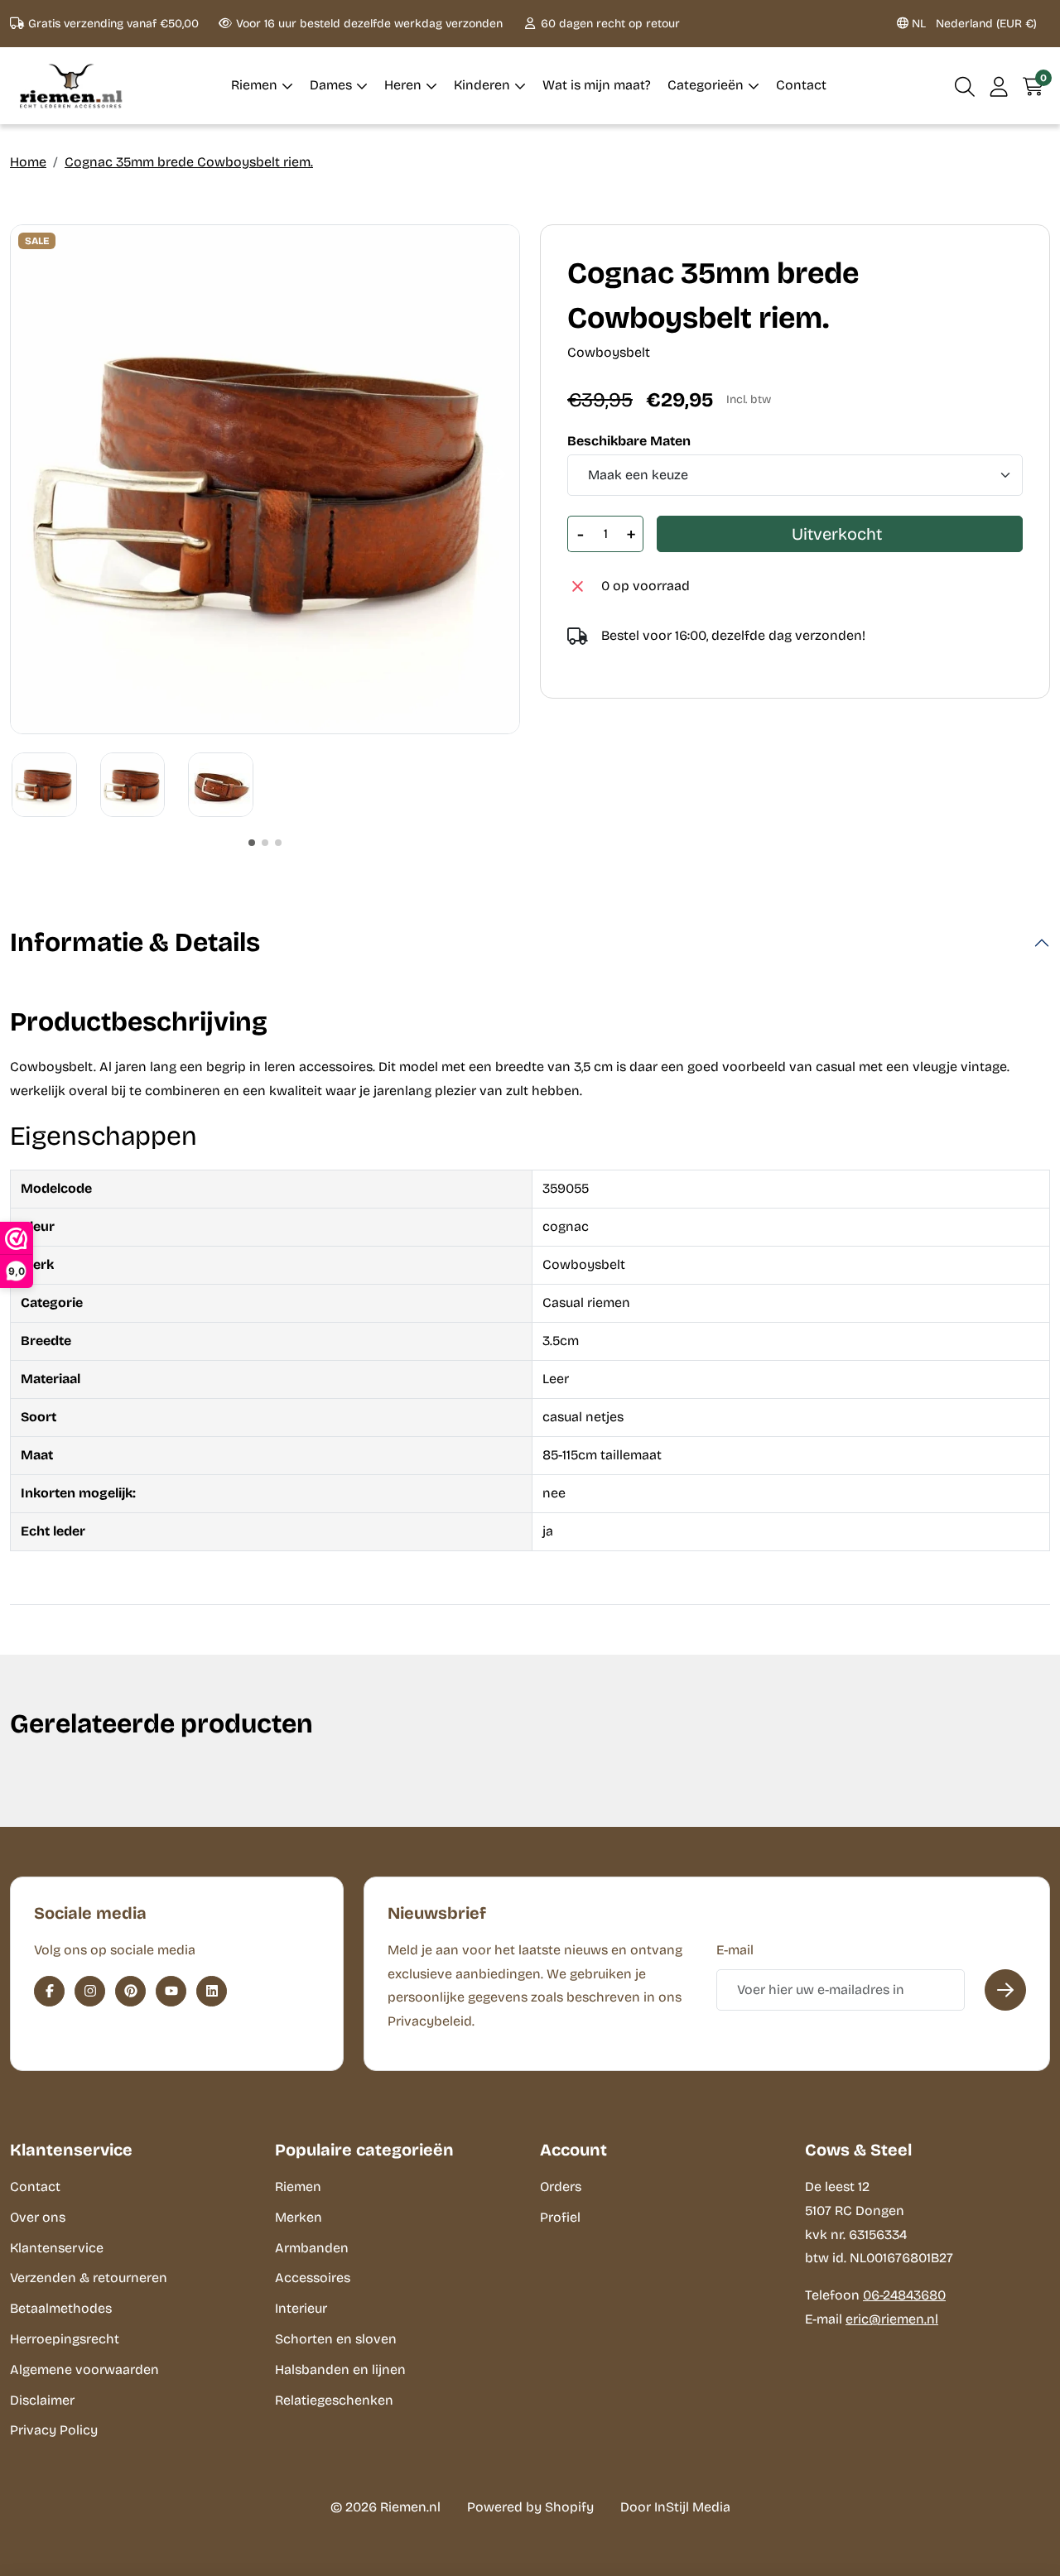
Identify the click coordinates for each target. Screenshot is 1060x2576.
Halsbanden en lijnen (340, 2369)
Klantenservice (57, 2248)
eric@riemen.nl (892, 2319)
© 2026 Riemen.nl (385, 2507)
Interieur (301, 2308)
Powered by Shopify (530, 2507)
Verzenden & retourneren (89, 2278)
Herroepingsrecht (65, 2339)
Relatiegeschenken (334, 2400)
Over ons (38, 2217)
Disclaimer (42, 2400)
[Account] (999, 86)
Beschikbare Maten (629, 441)
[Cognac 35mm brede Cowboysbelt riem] (265, 479)
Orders (561, 2187)
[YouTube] (171, 1991)
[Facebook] (49, 1991)
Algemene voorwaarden (84, 2369)
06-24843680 (904, 2295)
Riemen (298, 2187)
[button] (965, 86)
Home (28, 162)
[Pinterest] (130, 1991)
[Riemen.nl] (71, 86)
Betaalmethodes (61, 2308)
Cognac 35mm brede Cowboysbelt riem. (189, 162)
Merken (299, 2217)
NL (973, 24)
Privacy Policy (54, 2430)
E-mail (735, 1950)
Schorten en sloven (336, 2339)
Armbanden (312, 2248)
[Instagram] (90, 1991)
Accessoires (313, 2278)
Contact (35, 2187)
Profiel (560, 2217)
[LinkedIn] (212, 1991)
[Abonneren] (1005, 1990)
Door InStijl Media (675, 2507)
